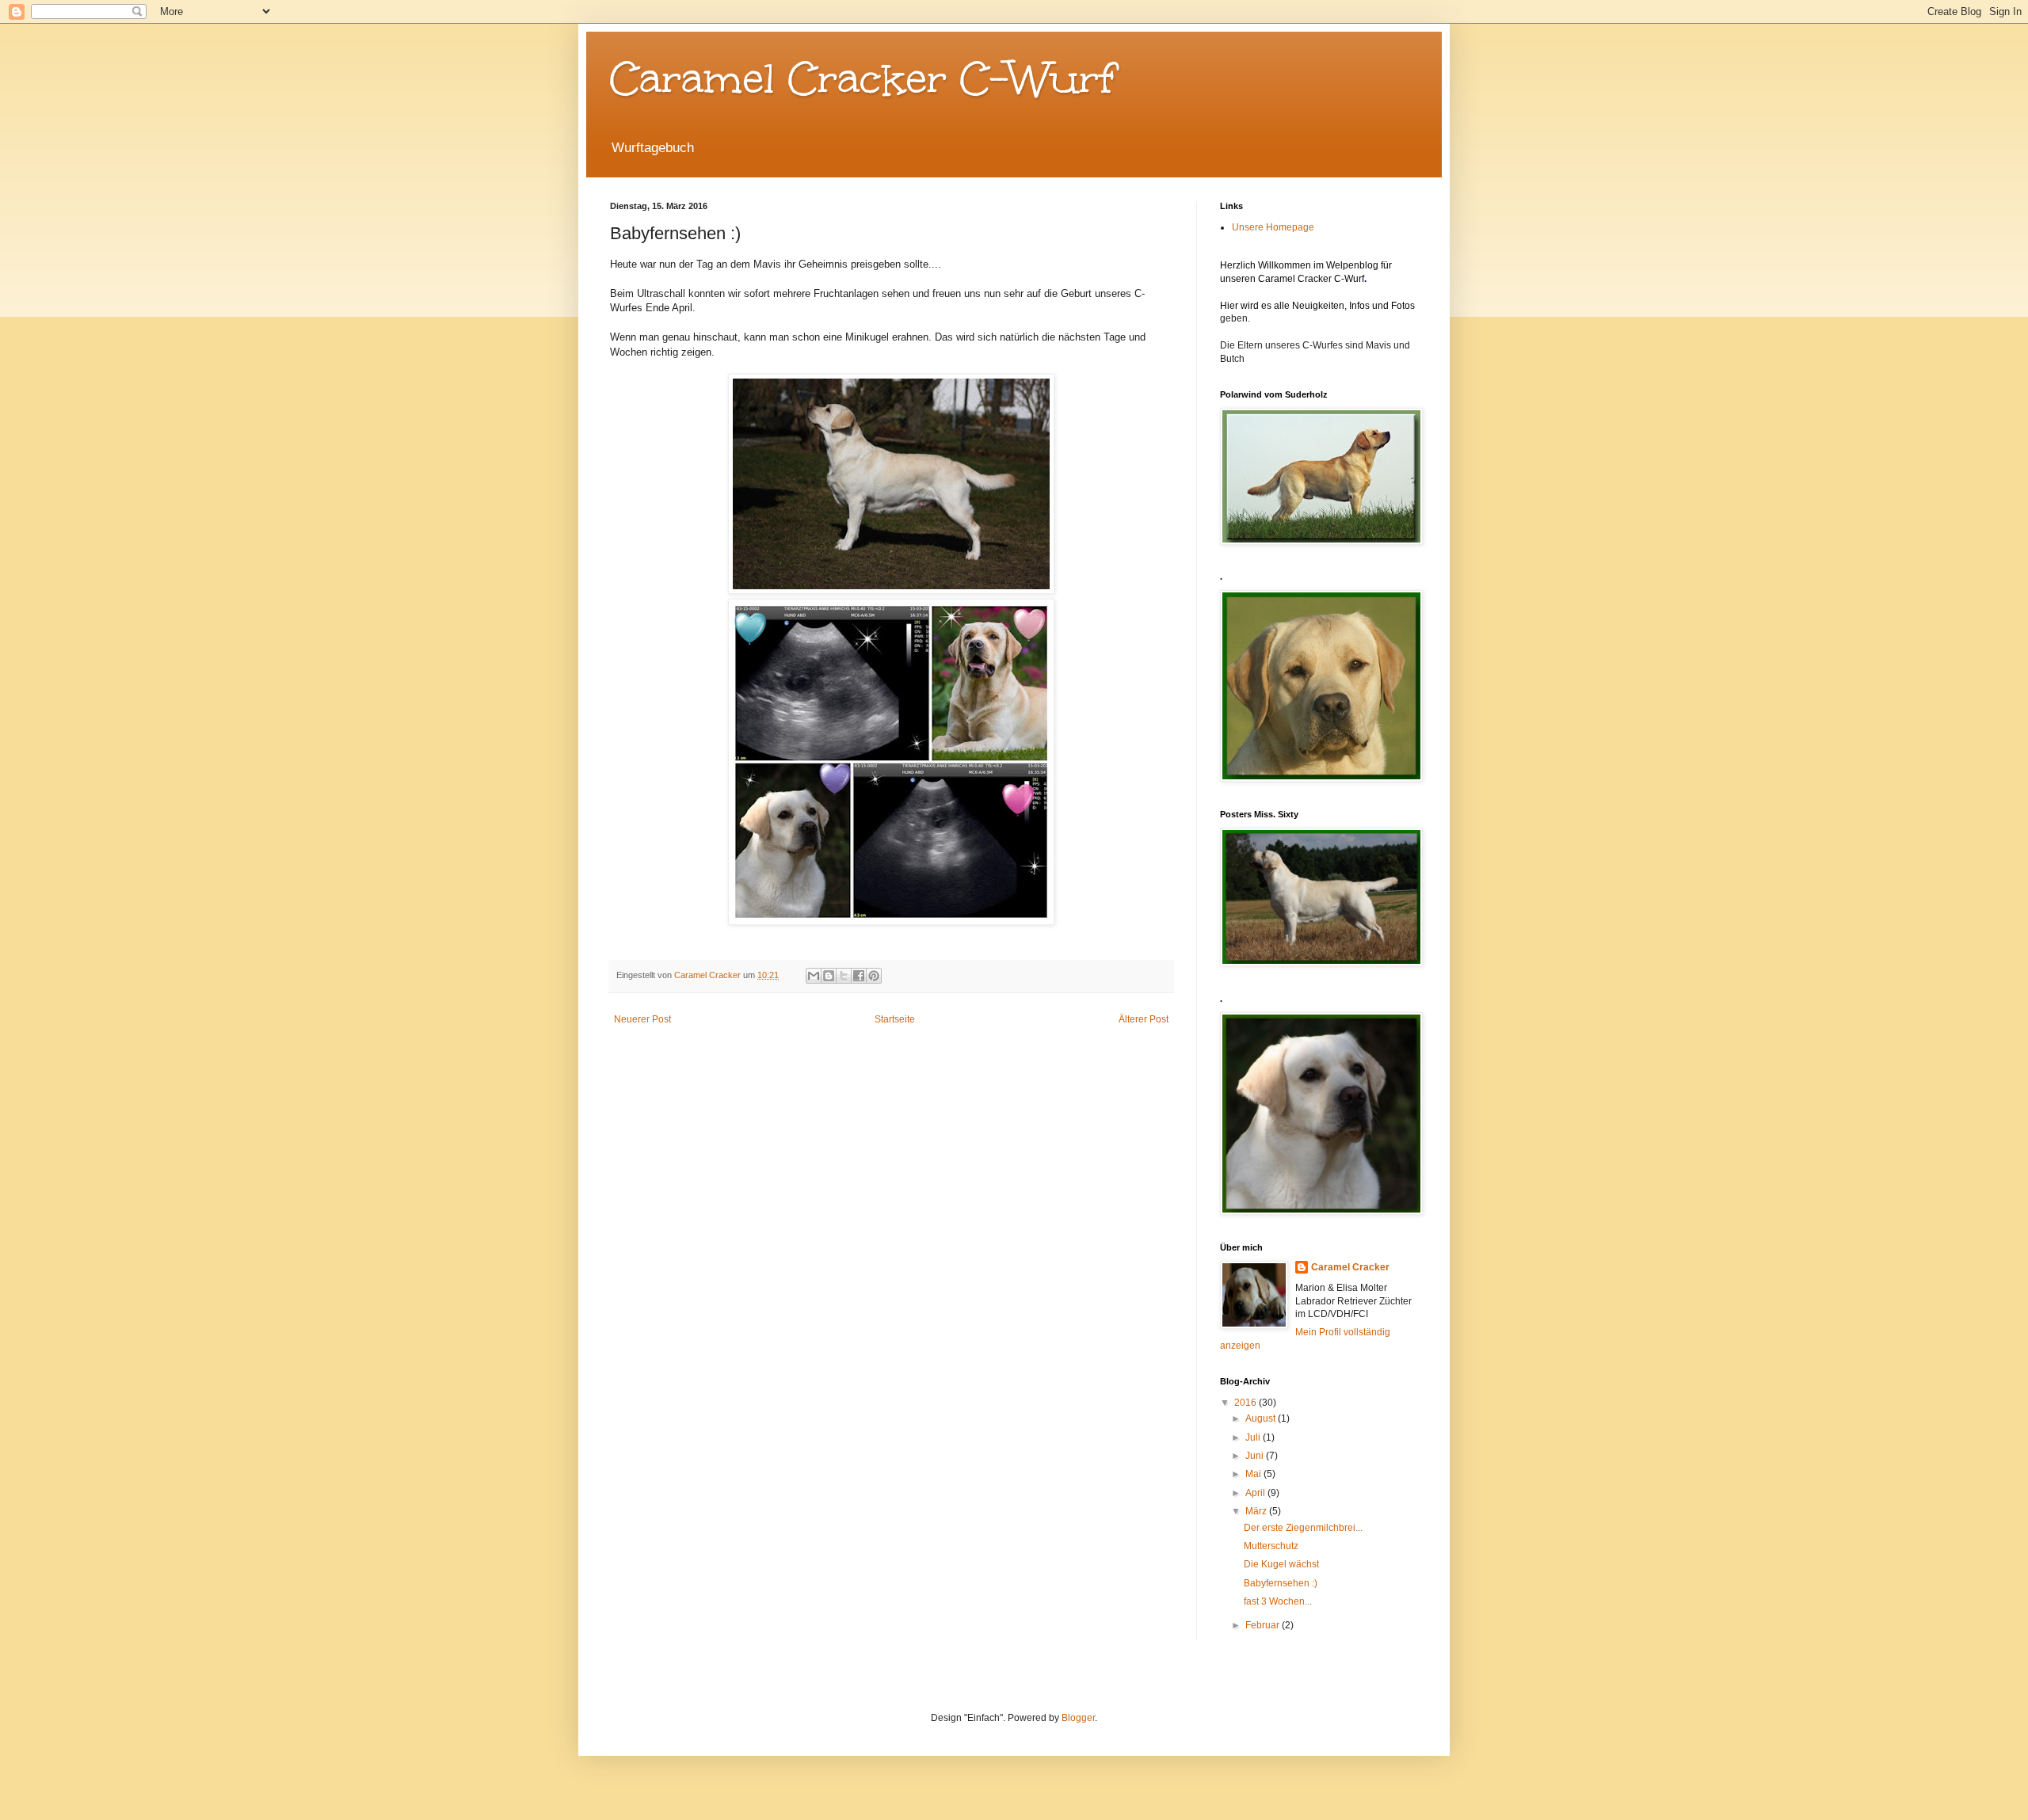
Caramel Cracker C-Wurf (863, 78)
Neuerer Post (642, 1019)
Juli (1254, 1437)
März (1257, 1511)
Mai (1254, 1474)
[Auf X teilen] (844, 976)
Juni (1256, 1456)
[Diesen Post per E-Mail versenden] (814, 976)
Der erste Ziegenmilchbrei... (1303, 1528)
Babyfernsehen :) (1281, 1583)
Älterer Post (1144, 1019)
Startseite (895, 1019)
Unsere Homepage (1273, 227)
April (1256, 1493)
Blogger (1078, 1718)
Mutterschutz (1271, 1546)
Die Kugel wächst (1281, 1564)
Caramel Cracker (1350, 1267)
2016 (1247, 1403)
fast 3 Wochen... (1278, 1601)
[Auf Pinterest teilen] (874, 976)
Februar (1264, 1625)
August (1262, 1418)
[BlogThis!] (829, 976)
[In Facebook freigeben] (859, 976)
